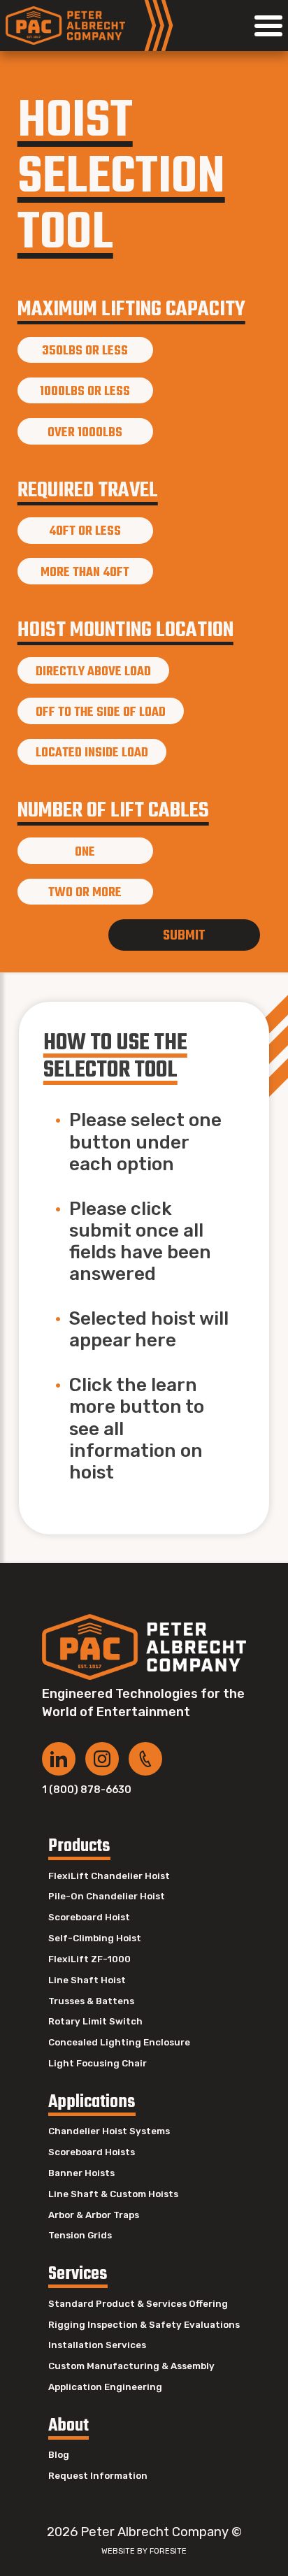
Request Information (98, 2476)
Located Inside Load (92, 753)
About (69, 2426)
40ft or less (85, 531)
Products (79, 1847)
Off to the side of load (101, 712)
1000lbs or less (85, 391)
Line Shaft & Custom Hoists (113, 2194)
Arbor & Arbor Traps (94, 2215)
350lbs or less (85, 351)
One (85, 852)
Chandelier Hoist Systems (109, 2131)
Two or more (85, 893)
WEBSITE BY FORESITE (144, 2551)
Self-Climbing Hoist (95, 1938)
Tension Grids (80, 2235)
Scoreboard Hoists (92, 2152)
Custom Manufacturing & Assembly (131, 2366)
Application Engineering (105, 2387)
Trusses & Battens (91, 2001)
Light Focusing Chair (98, 2063)
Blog (59, 2455)
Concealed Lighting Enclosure (119, 2042)
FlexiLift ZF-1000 (89, 1959)
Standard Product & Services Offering (138, 2304)
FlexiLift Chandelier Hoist (109, 1876)
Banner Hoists (81, 2173)
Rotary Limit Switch (95, 2021)
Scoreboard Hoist (89, 1917)
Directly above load (93, 672)
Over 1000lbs (85, 433)
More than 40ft (85, 573)
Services (78, 2274)
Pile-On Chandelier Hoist (107, 1896)
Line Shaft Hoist (87, 1980)
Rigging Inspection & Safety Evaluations (144, 2325)
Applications (92, 2102)
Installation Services (97, 2345)
